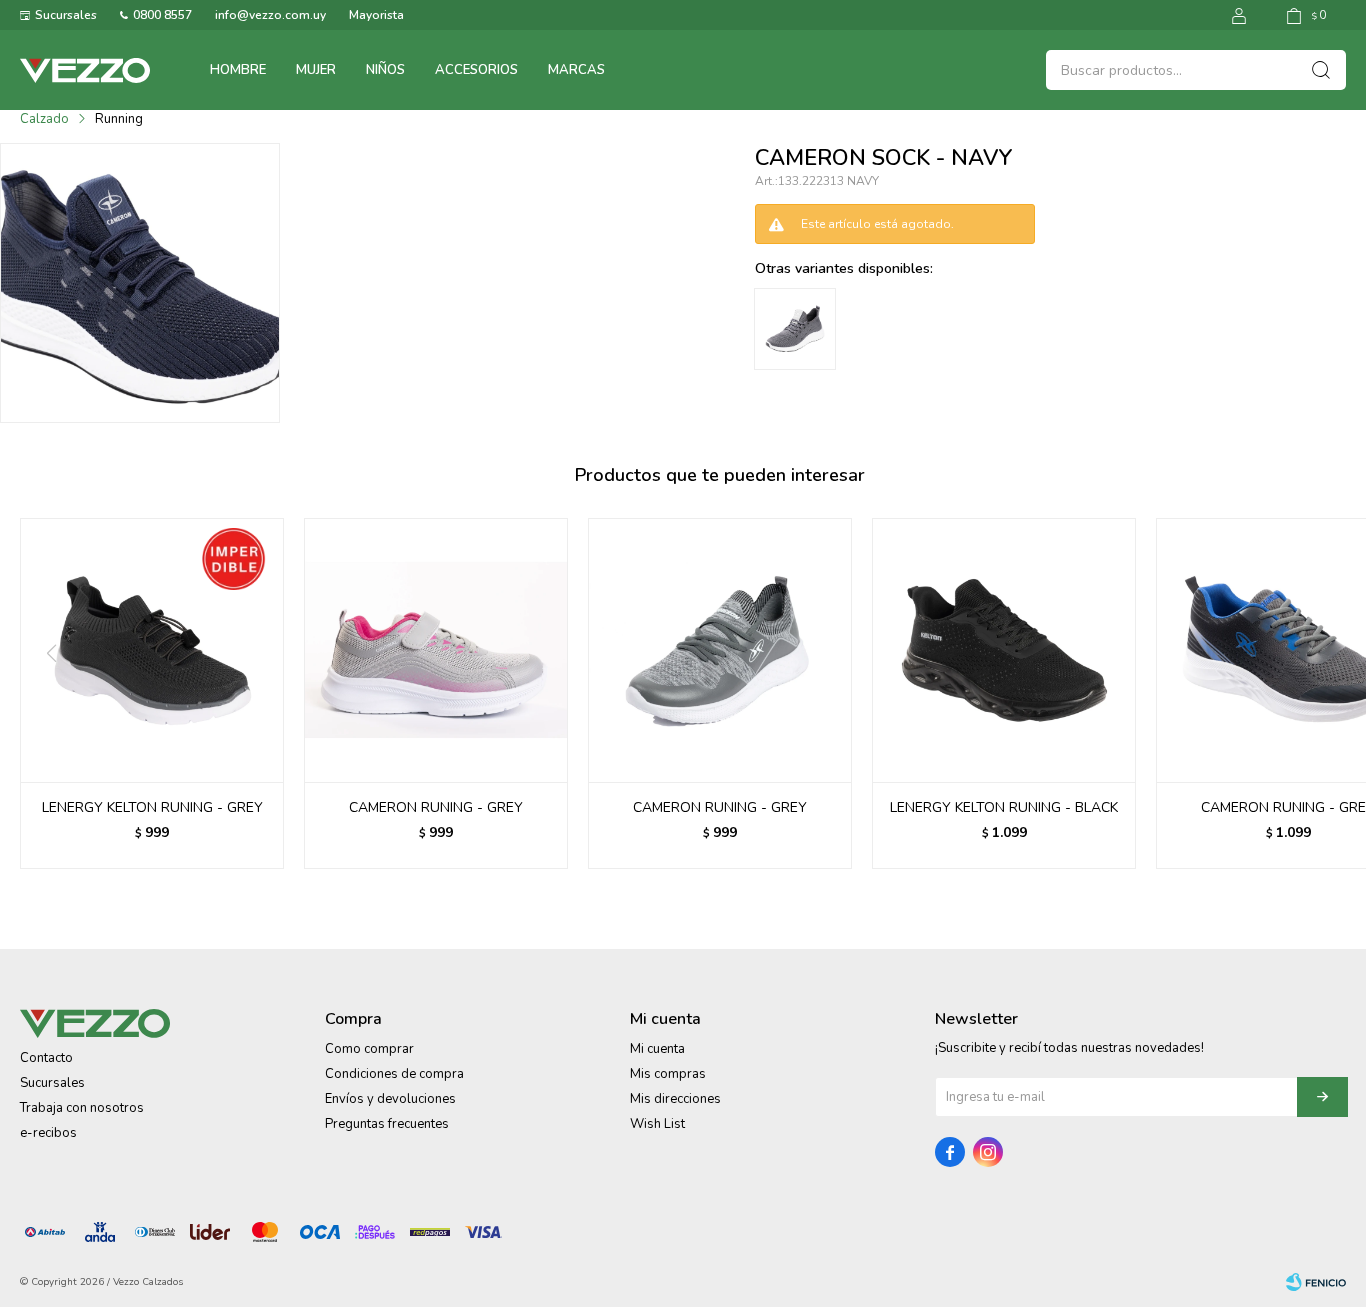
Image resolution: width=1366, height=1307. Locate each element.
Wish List (657, 1124)
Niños (385, 70)
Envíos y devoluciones (390, 1099)
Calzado (44, 119)
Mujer (316, 70)
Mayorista (376, 15)
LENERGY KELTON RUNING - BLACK (1004, 807)
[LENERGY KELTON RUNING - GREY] (152, 650)
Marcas (576, 70)
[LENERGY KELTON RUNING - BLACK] (1004, 650)
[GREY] (795, 329)
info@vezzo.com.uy (270, 15)
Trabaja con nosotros (82, 1108)
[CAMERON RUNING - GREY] (436, 650)
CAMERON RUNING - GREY (436, 807)
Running (119, 119)
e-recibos (48, 1133)
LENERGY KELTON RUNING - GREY (152, 807)
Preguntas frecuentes (387, 1124)
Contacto (46, 1058)
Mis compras (668, 1074)
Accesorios (476, 70)
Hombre (238, 70)
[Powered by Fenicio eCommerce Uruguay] (1316, 1282)
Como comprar (369, 1049)
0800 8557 (162, 15)
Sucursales (66, 15)
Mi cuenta (657, 1049)
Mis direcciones (675, 1099)
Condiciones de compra (394, 1074)
